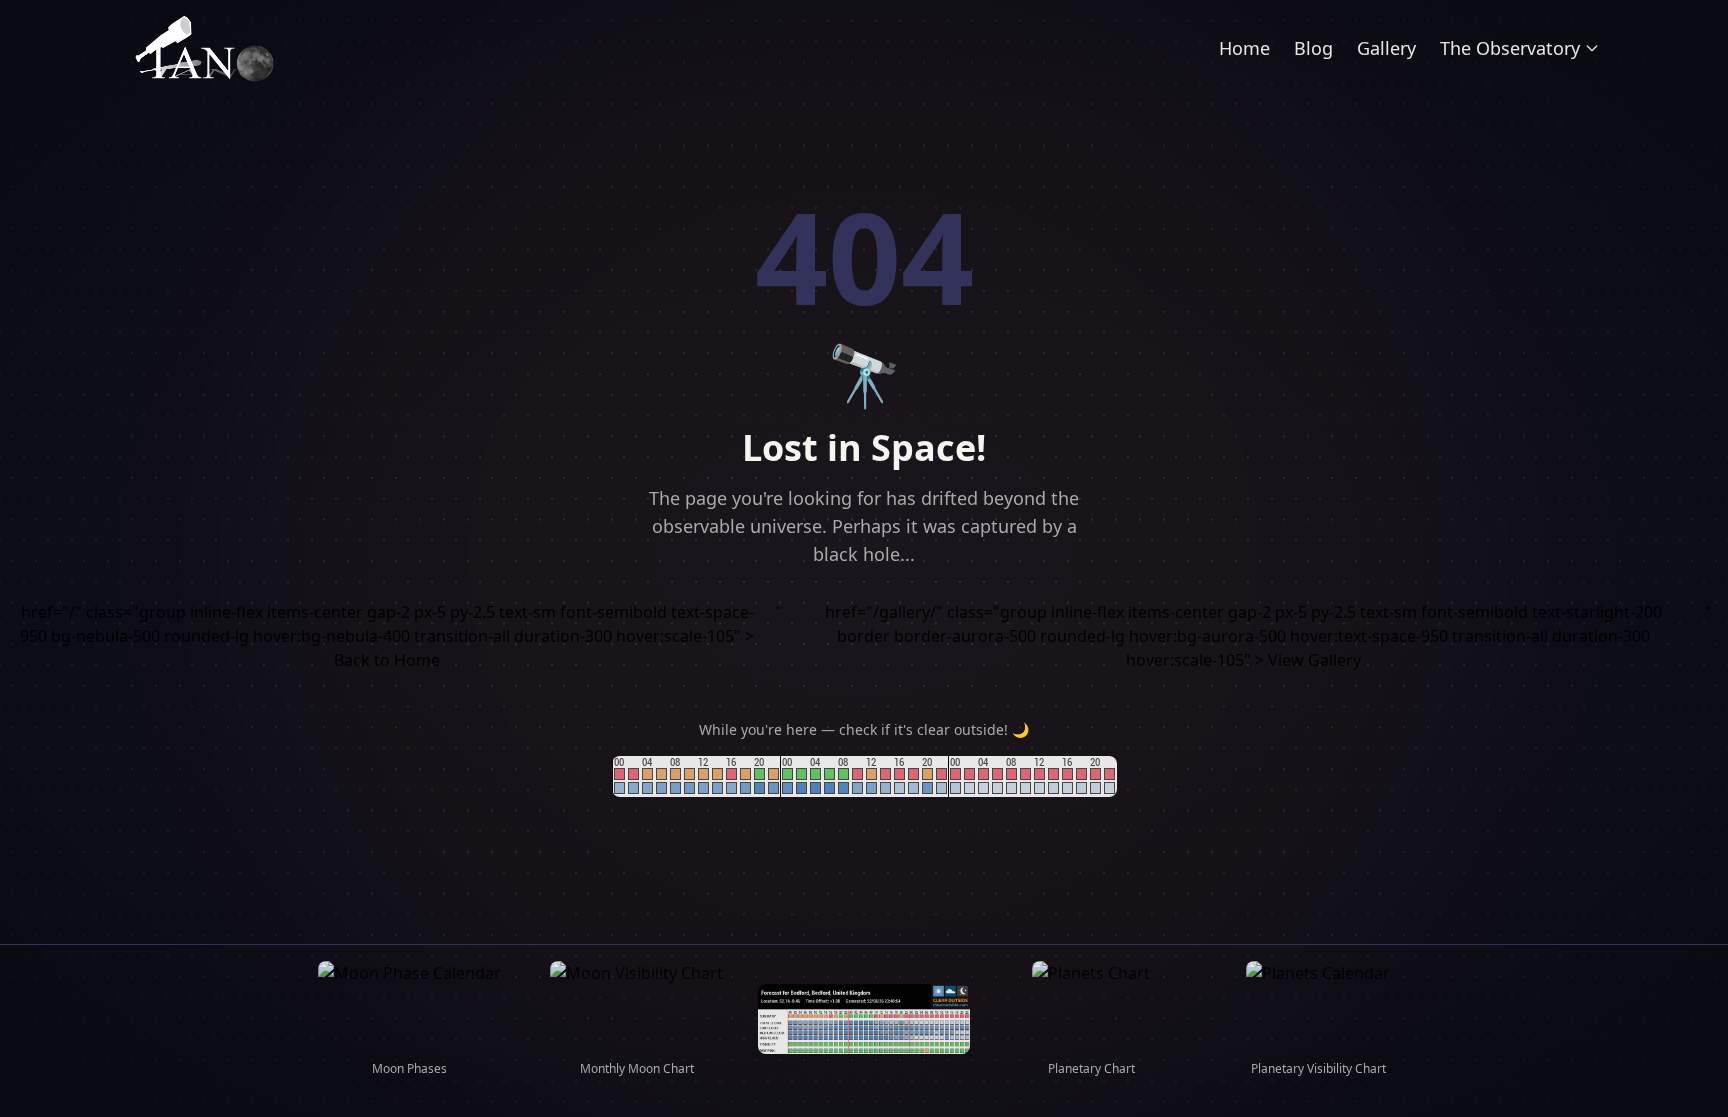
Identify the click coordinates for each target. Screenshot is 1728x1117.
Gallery (1386, 48)
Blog (1313, 48)
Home (1244, 48)
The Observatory (1510, 48)
